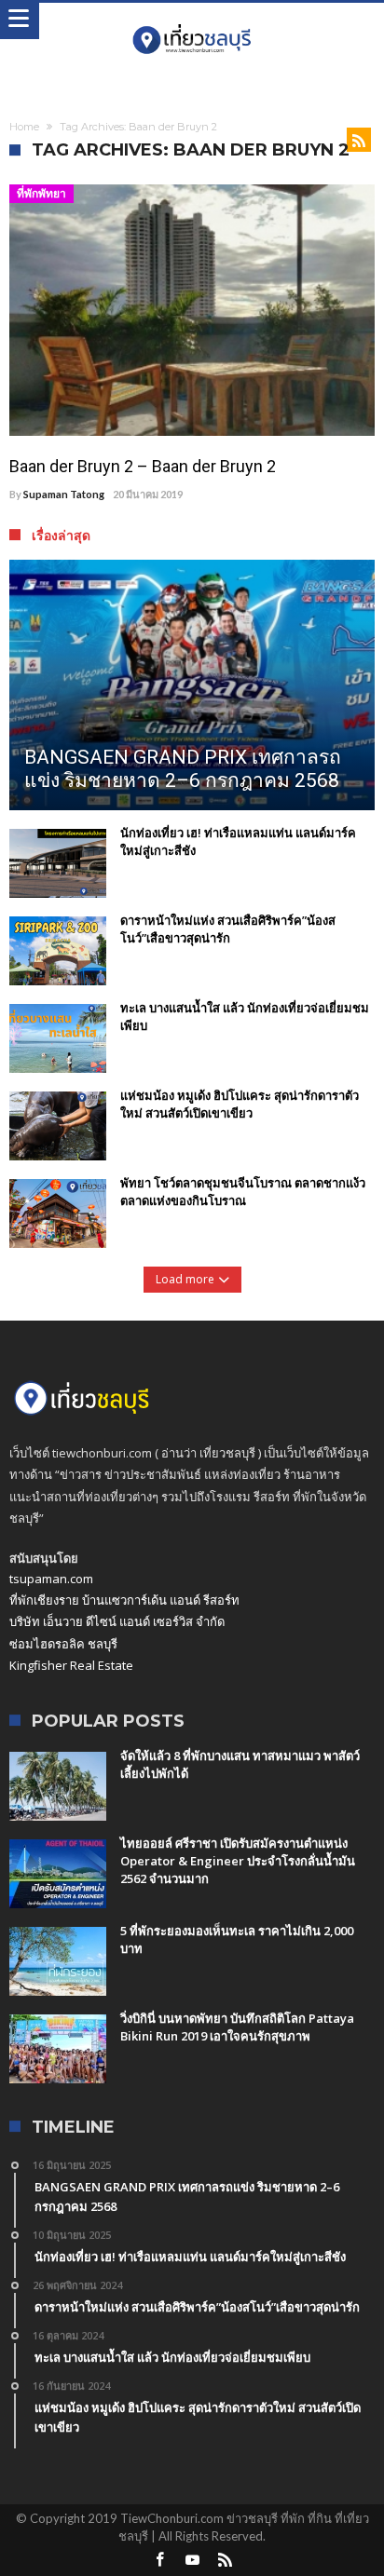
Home (24, 127)
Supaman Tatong (64, 494)
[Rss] (225, 2561)
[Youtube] (192, 2561)
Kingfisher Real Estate (71, 1665)
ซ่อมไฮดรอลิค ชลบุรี (63, 1644)
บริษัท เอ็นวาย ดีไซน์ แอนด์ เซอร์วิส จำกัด (117, 1621)
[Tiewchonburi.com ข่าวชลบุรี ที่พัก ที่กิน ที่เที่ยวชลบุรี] (192, 21)
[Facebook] (159, 2561)
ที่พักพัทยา (41, 193)
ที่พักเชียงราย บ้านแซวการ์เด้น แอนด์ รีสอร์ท (124, 1600)
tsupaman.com (51, 1579)
